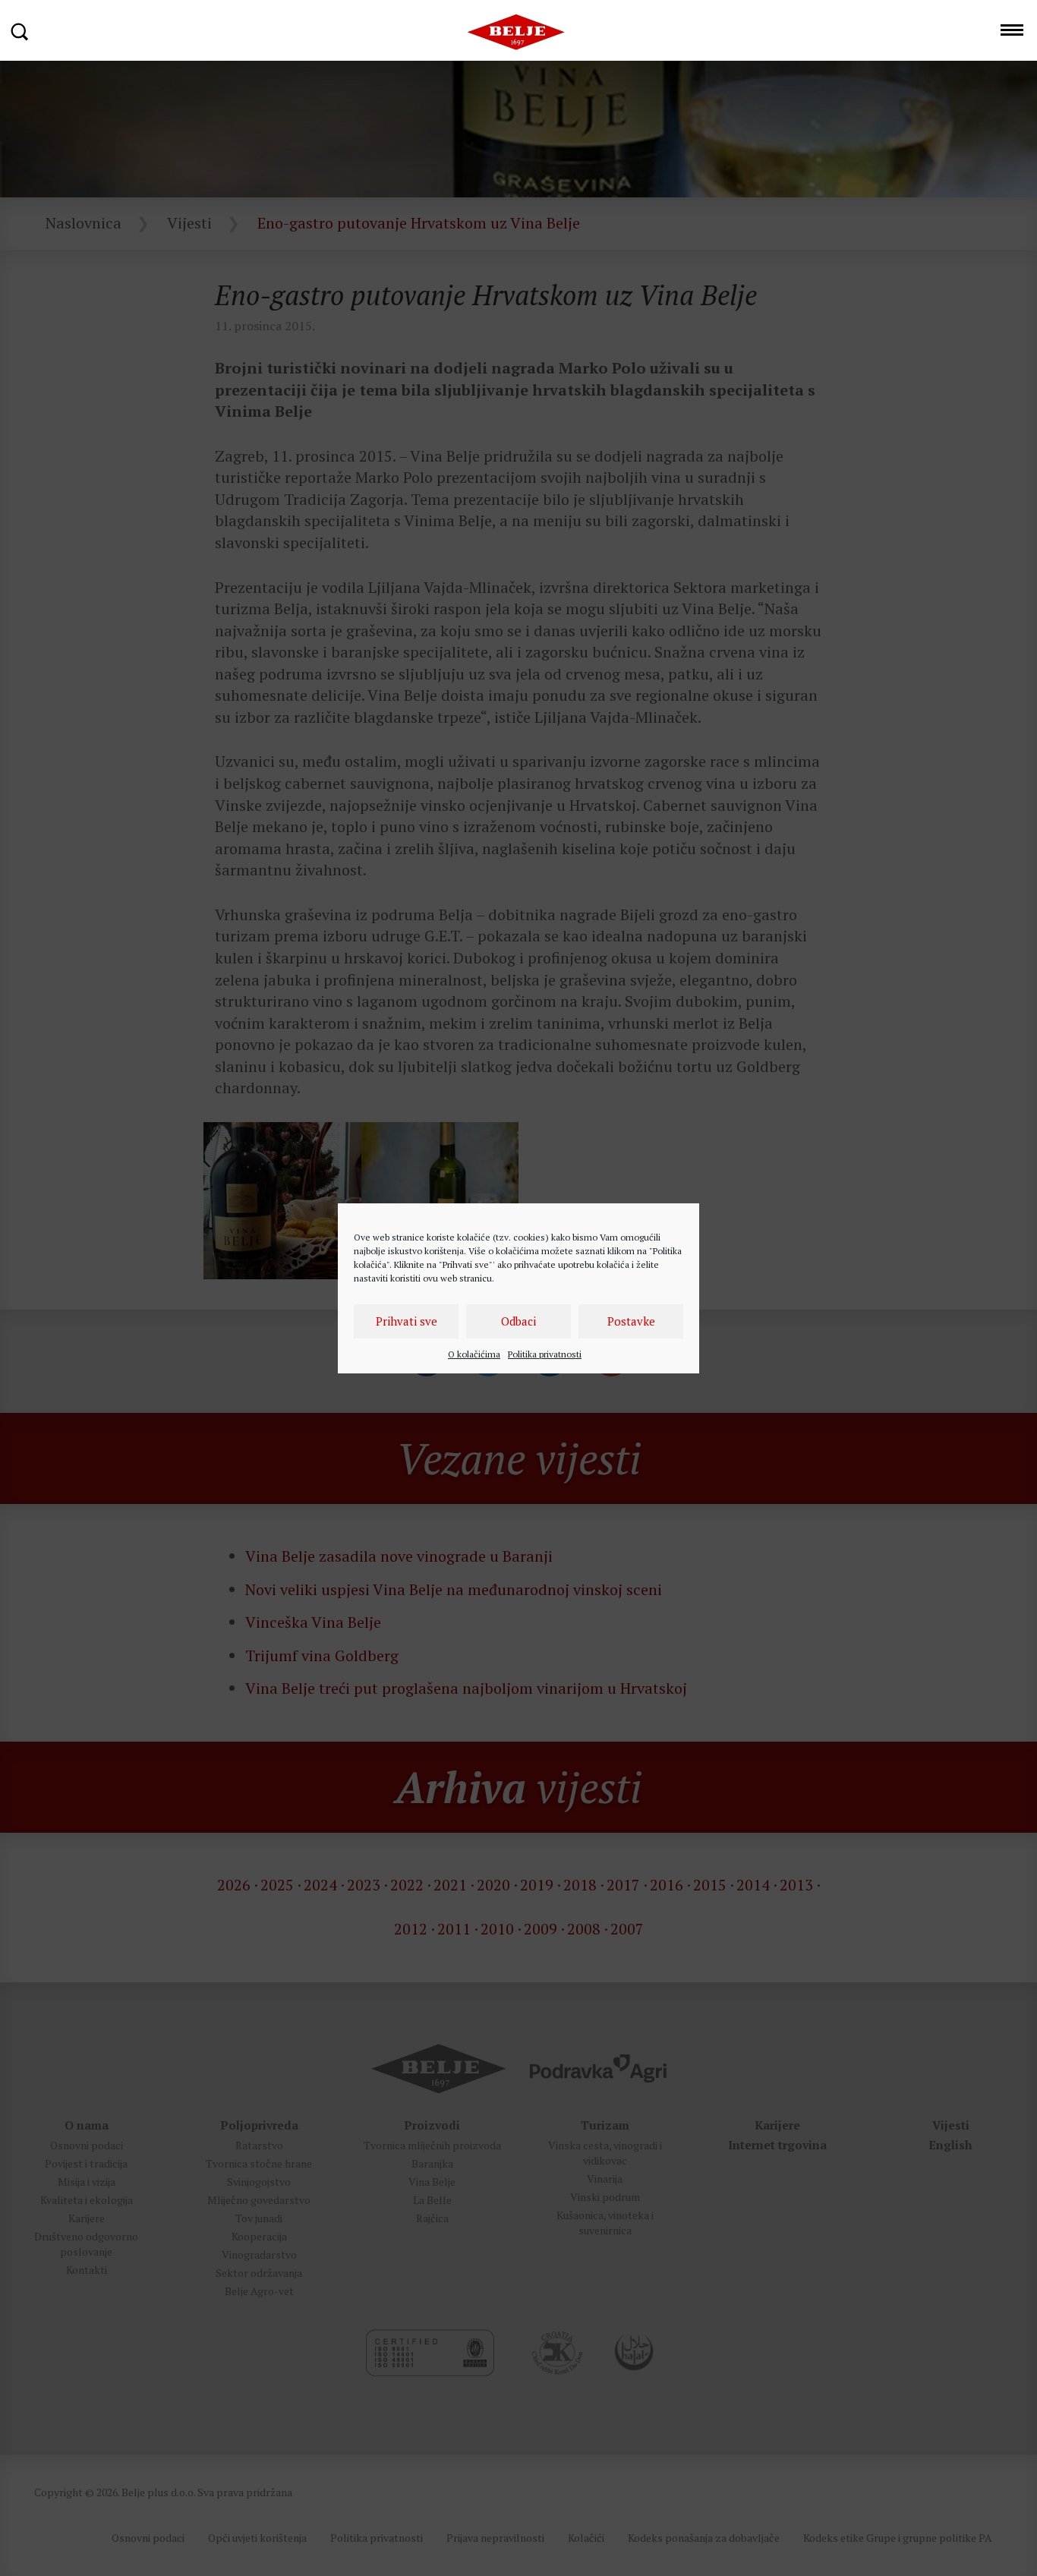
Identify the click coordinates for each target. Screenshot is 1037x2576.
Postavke (631, 1321)
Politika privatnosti (545, 1354)
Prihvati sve (407, 1321)
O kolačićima (474, 1354)
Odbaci (518, 1321)
